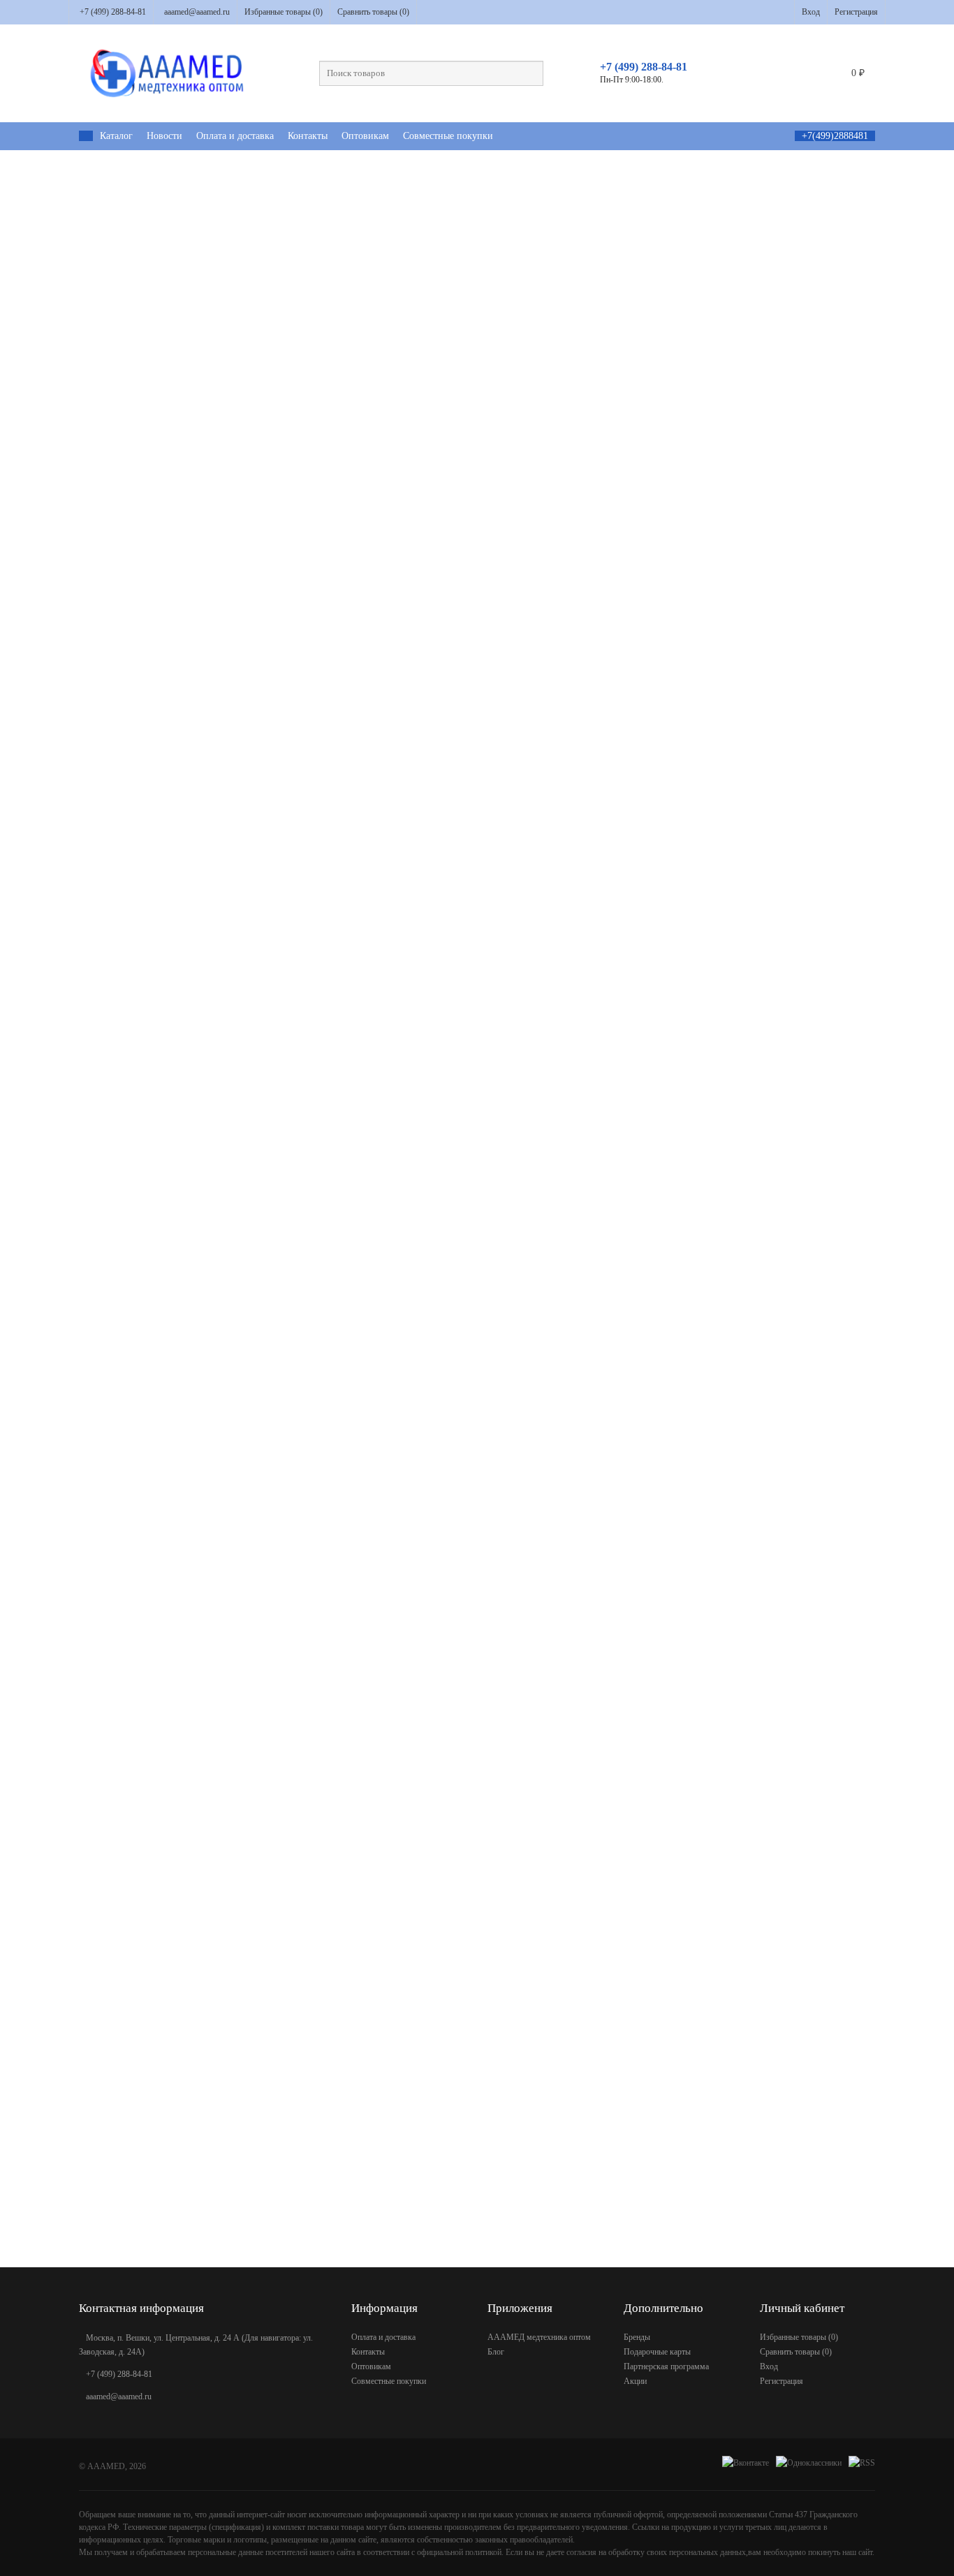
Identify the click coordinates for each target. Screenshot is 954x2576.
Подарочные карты (657, 2352)
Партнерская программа (666, 2366)
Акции (635, 2381)
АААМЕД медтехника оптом (539, 2337)
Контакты (308, 136)
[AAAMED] (86, 136)
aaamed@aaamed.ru (197, 12)
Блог (496, 2352)
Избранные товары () (284, 12)
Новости (164, 136)
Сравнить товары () (373, 12)
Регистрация (856, 12)
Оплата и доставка (235, 136)
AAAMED (106, 2466)
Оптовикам (365, 136)
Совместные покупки (448, 136)
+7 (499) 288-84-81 (113, 12)
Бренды (637, 2337)
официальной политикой (459, 2552)
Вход (811, 12)
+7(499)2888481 (835, 136)
